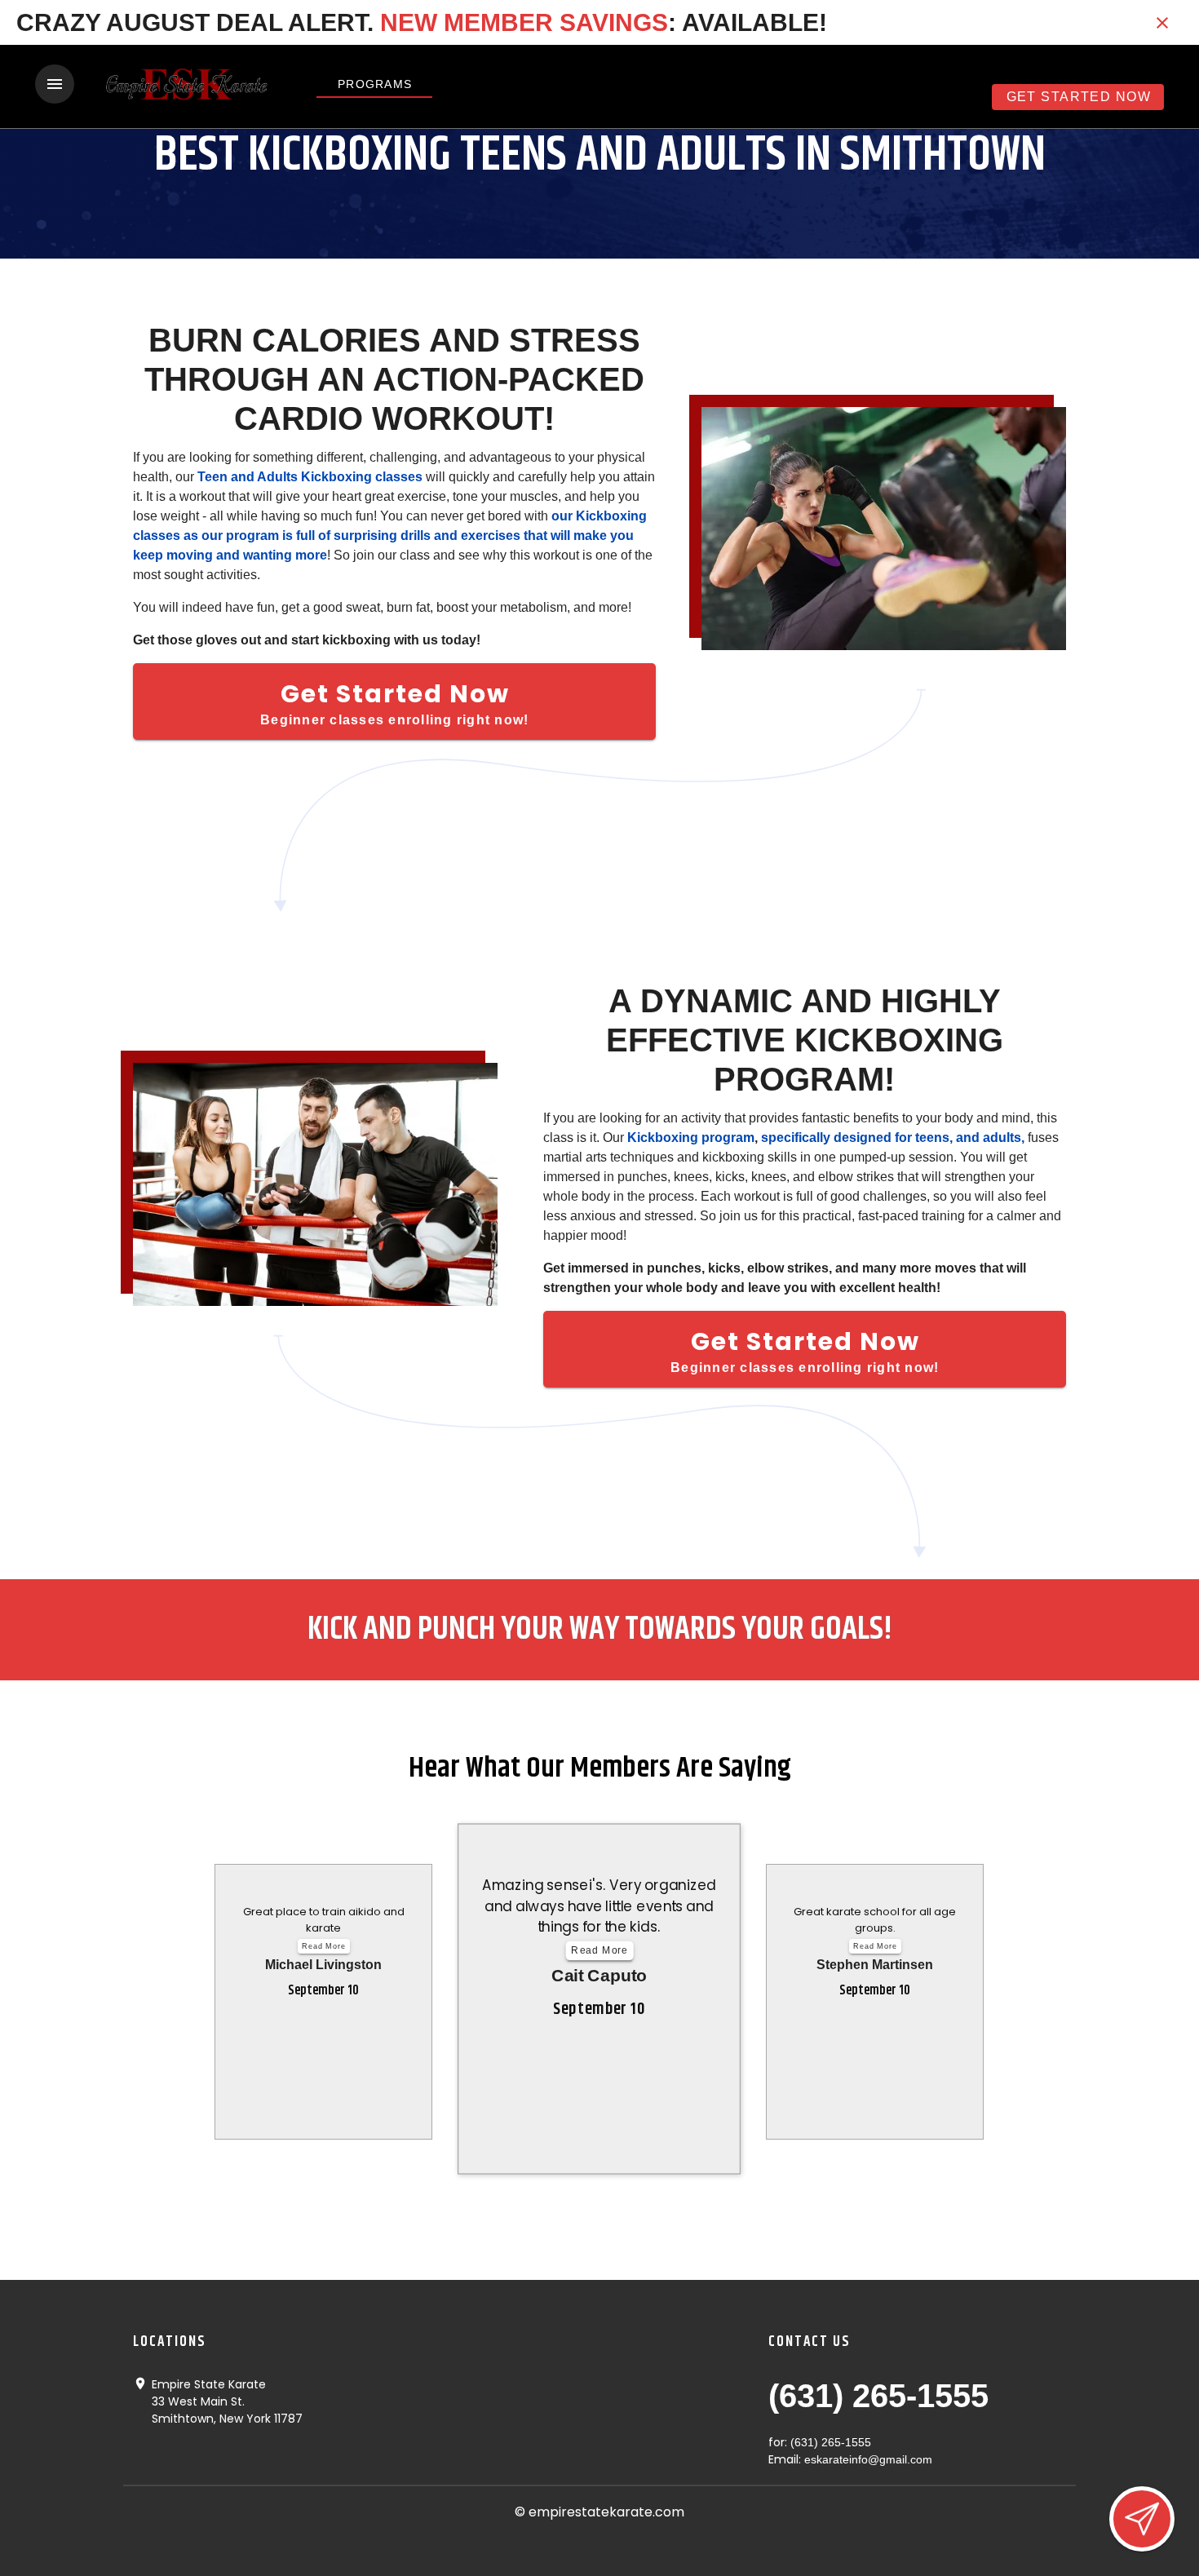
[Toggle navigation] (55, 84)
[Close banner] (1162, 23)
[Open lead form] (1142, 2519)
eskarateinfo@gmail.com (868, 2459)
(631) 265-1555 (878, 2396)
